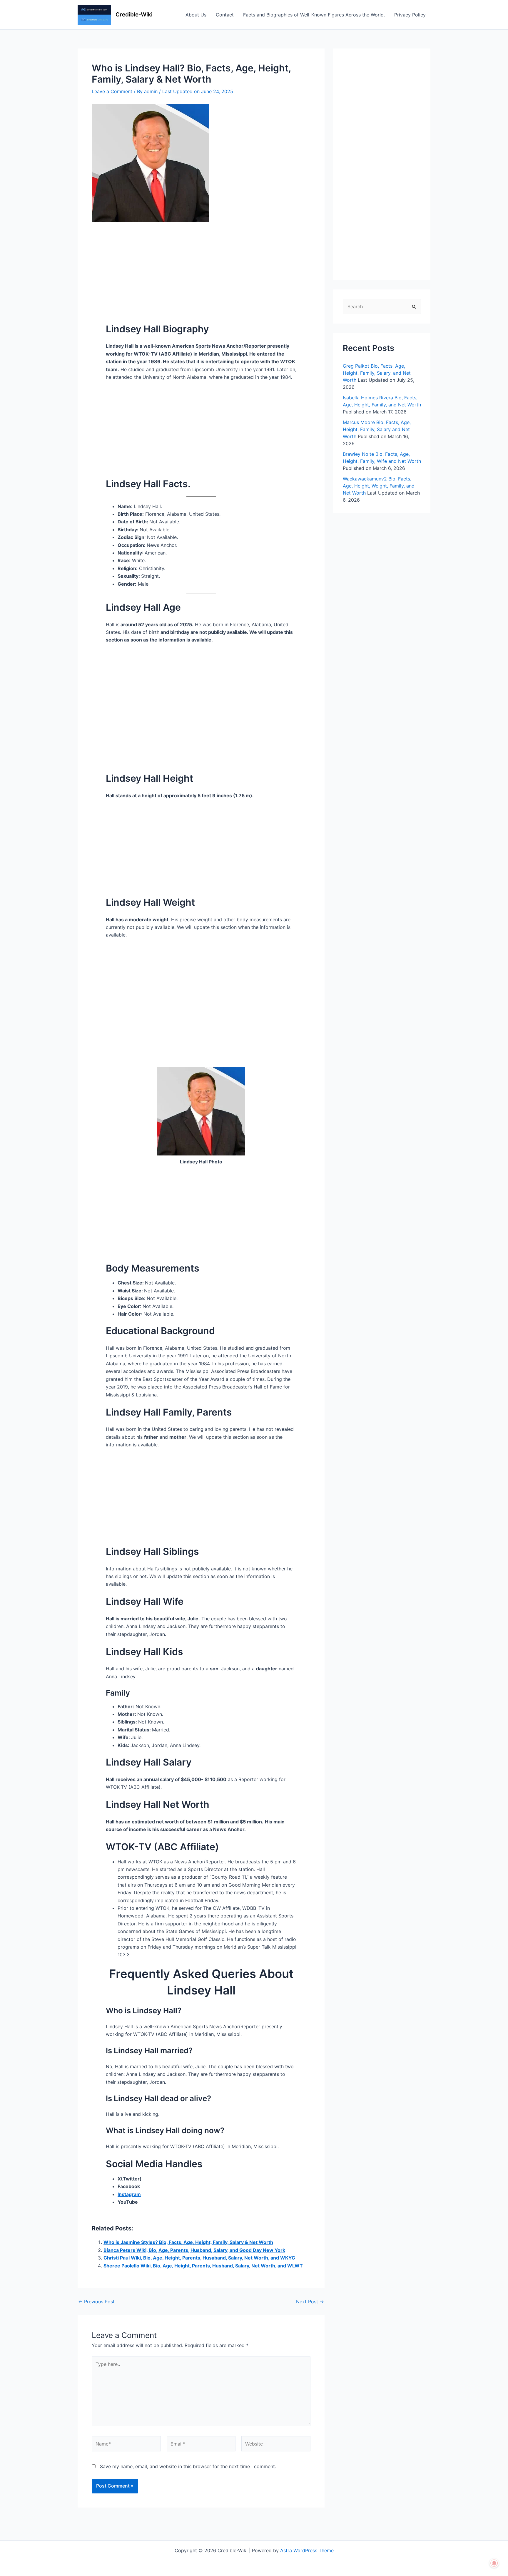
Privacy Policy (410, 15)
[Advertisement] (201, 265)
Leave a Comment (112, 91)
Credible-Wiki (134, 15)
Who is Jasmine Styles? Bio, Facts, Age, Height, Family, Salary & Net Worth (188, 2242)
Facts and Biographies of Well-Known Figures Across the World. (314, 15)
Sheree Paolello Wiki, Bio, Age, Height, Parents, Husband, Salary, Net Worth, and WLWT (203, 2266)
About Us (196, 15)
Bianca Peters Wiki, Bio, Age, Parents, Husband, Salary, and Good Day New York (194, 2250)
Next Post (310, 2302)
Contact (225, 15)
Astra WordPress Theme (307, 2550)
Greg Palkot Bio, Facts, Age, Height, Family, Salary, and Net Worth (377, 373)
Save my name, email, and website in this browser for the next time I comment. (188, 2466)
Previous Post (96, 2302)
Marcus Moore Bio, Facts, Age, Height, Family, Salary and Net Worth (377, 429)
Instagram (129, 2194)
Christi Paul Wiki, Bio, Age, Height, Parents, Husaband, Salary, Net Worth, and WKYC (199, 2258)
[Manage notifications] (494, 2563)
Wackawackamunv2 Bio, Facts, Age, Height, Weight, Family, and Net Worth (379, 486)
